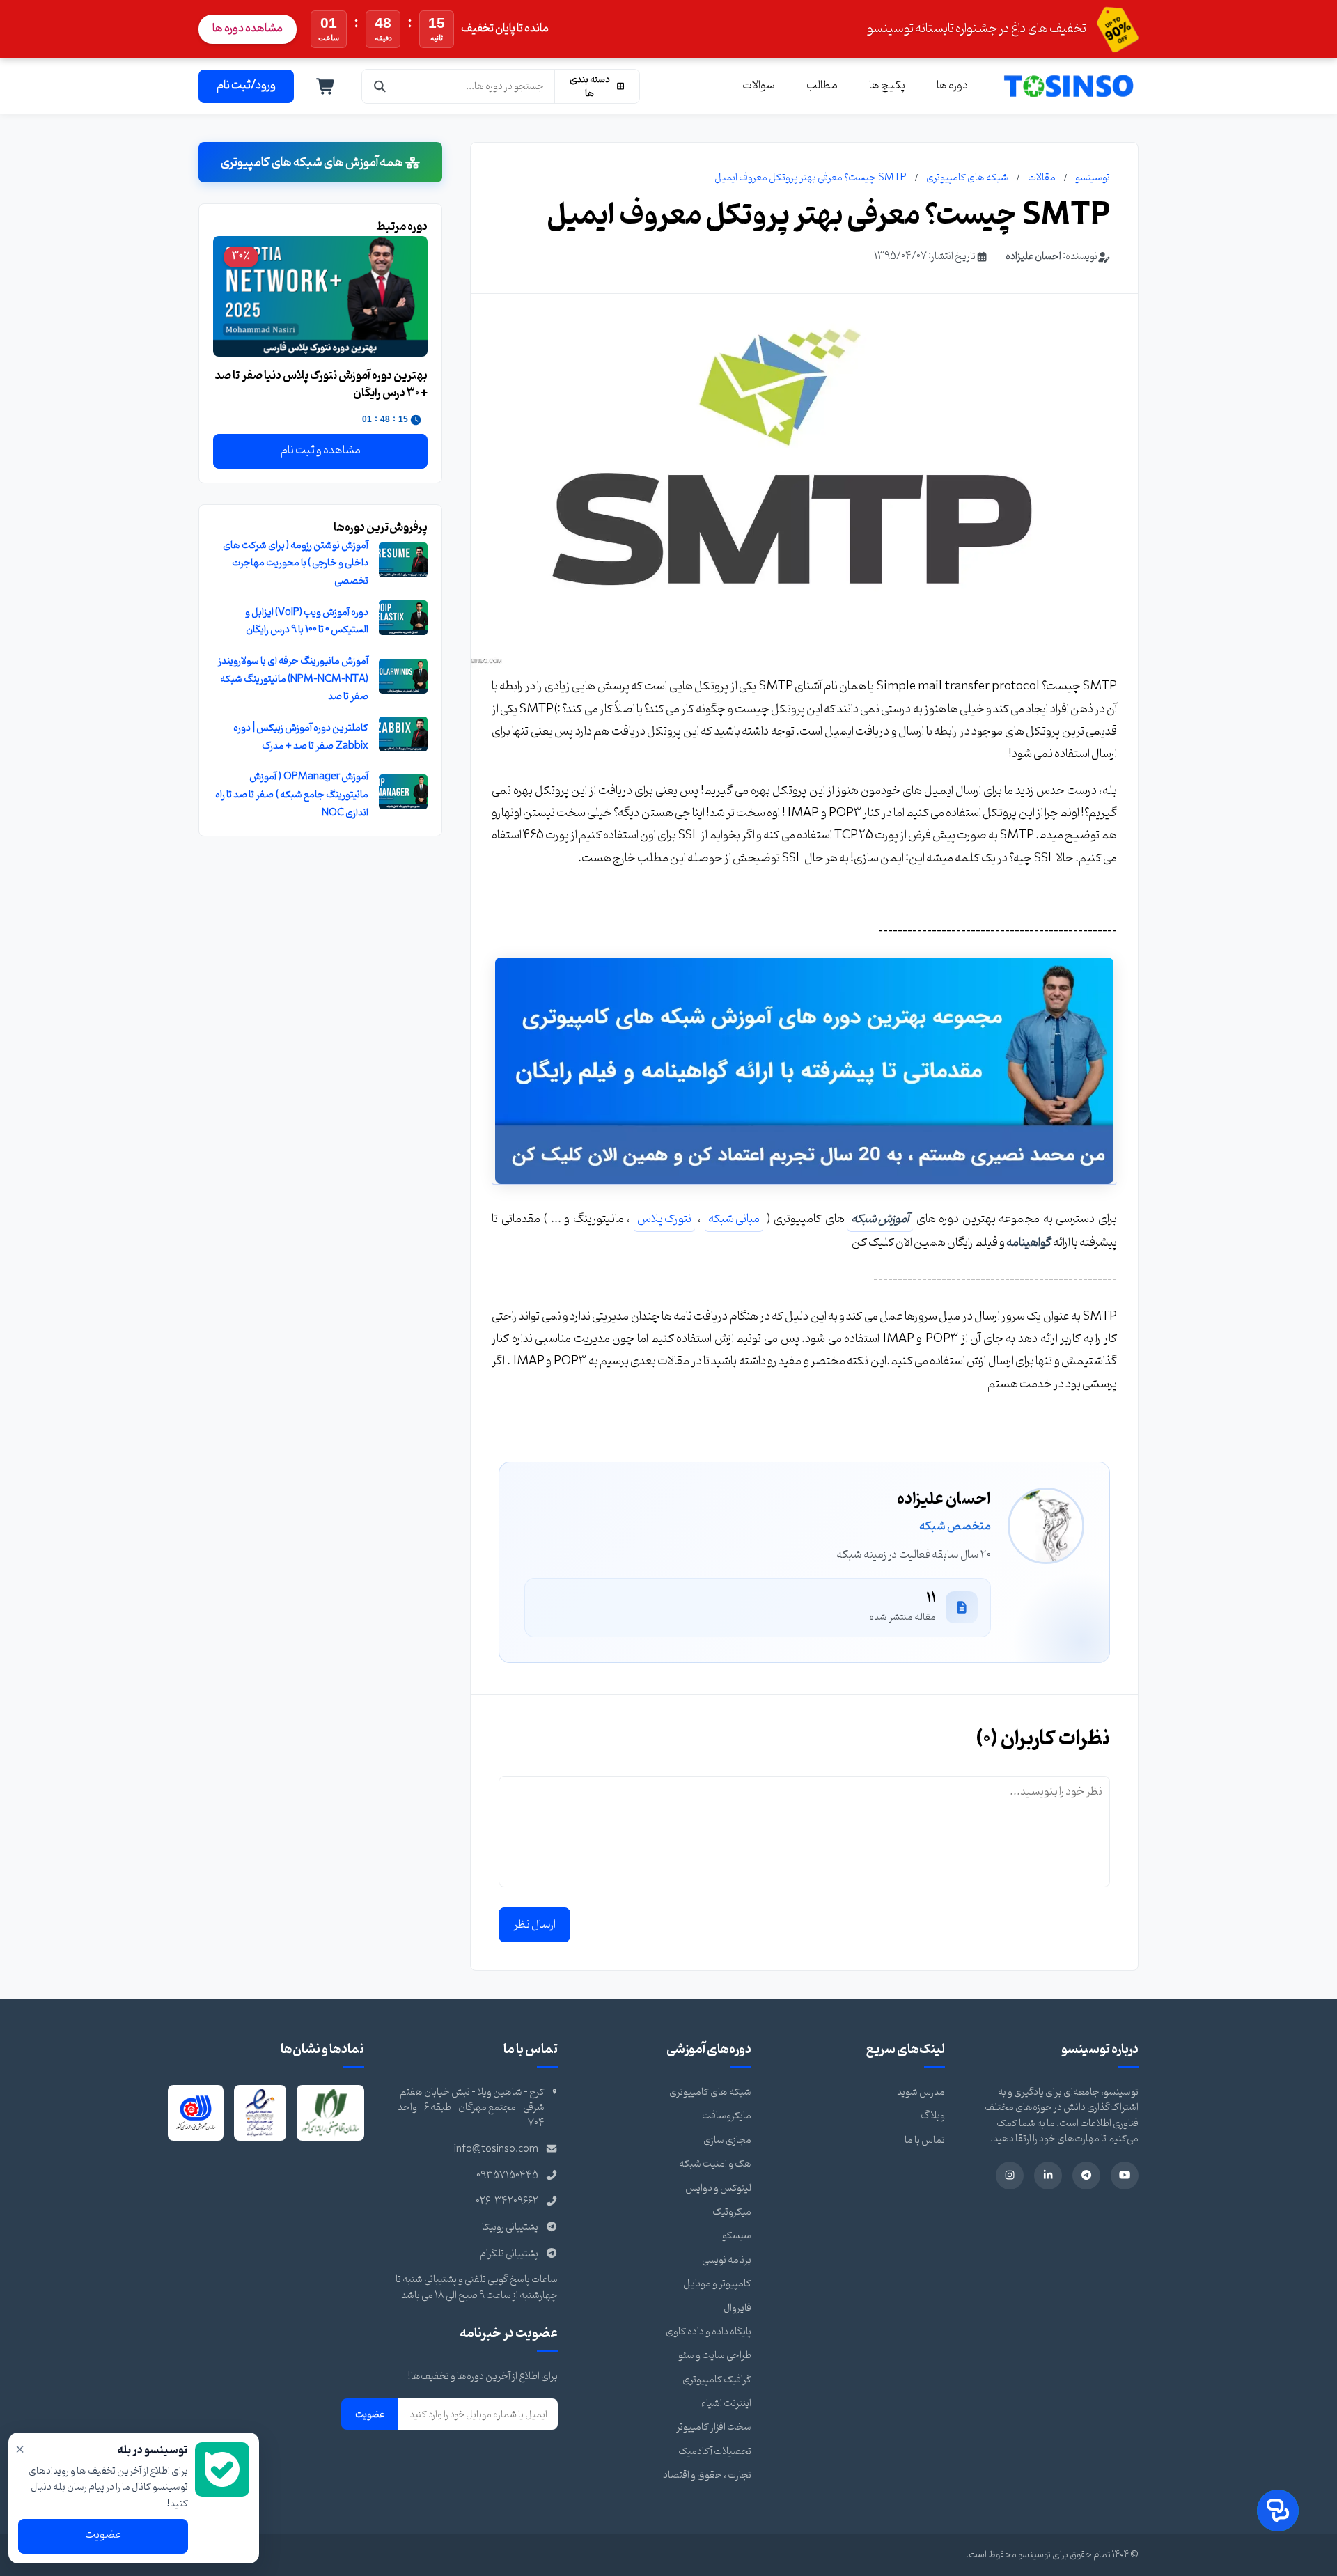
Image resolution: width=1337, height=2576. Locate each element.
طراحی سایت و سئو (715, 2356)
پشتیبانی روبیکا (510, 2227)
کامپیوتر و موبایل (717, 2284)
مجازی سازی (727, 2140)
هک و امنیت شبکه (715, 2164)
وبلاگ (933, 2116)
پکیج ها (887, 86)
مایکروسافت (727, 2116)
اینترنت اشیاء (726, 2404)
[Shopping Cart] (326, 86)
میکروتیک (732, 2212)
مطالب (822, 86)
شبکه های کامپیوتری (967, 178)
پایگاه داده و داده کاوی (709, 2332)
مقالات (1042, 178)
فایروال (737, 2308)
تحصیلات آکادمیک (715, 2452)
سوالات (759, 86)
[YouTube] (1125, 2176)
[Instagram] (1010, 2176)
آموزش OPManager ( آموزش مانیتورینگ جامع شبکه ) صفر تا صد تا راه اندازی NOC (292, 795)
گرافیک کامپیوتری (717, 2380)
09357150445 (507, 2176)
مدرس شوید (921, 2092)
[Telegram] (1086, 2176)
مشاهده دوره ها (248, 29)
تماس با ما (925, 2140)
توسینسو (1093, 178)
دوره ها (952, 86)
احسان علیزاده (1033, 257)
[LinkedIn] (1048, 2176)
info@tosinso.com (496, 2149)
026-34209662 (507, 2202)
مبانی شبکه (734, 1219)
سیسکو (737, 2236)
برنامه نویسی (727, 2260)
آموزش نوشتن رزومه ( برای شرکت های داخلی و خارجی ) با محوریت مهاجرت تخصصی (296, 563)
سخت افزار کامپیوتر (714, 2427)
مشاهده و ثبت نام (321, 451)
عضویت (370, 2414)
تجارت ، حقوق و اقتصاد (707, 2475)
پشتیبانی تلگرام (509, 2254)
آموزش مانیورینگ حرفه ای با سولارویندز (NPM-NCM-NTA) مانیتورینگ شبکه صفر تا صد (293, 679)
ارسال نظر (534, 1925)
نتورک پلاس (664, 1219)
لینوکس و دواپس (718, 2188)
